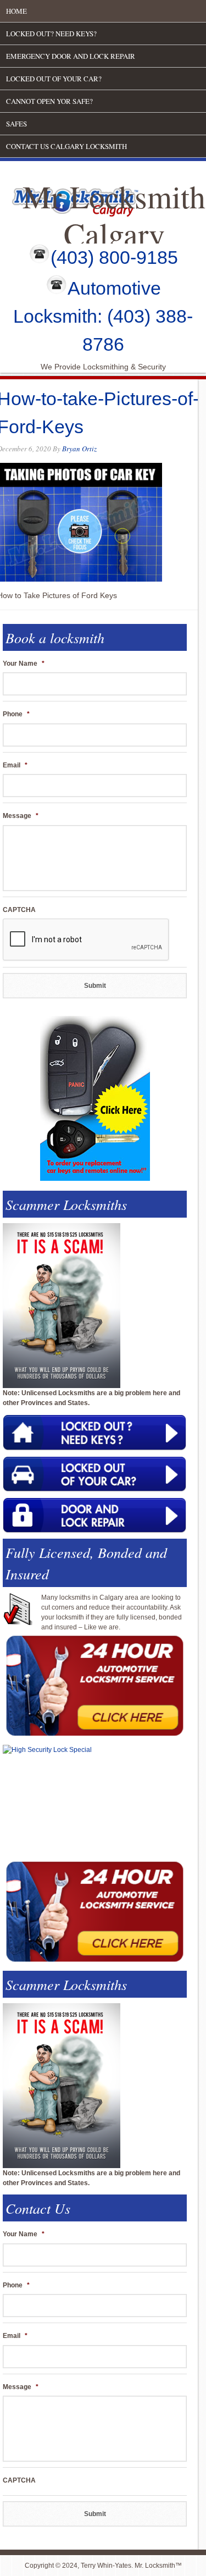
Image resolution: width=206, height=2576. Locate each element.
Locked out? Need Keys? (51, 34)
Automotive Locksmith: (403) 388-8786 (103, 316)
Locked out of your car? (54, 79)
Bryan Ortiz (79, 449)
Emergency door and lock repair (71, 56)
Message (21, 816)
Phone (16, 714)
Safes (16, 124)
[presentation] (86, 940)
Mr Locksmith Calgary (114, 215)
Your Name (24, 664)
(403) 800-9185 (114, 257)
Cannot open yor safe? (49, 101)
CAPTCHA (19, 910)
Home (16, 11)
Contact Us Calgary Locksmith (66, 146)
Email (15, 765)
